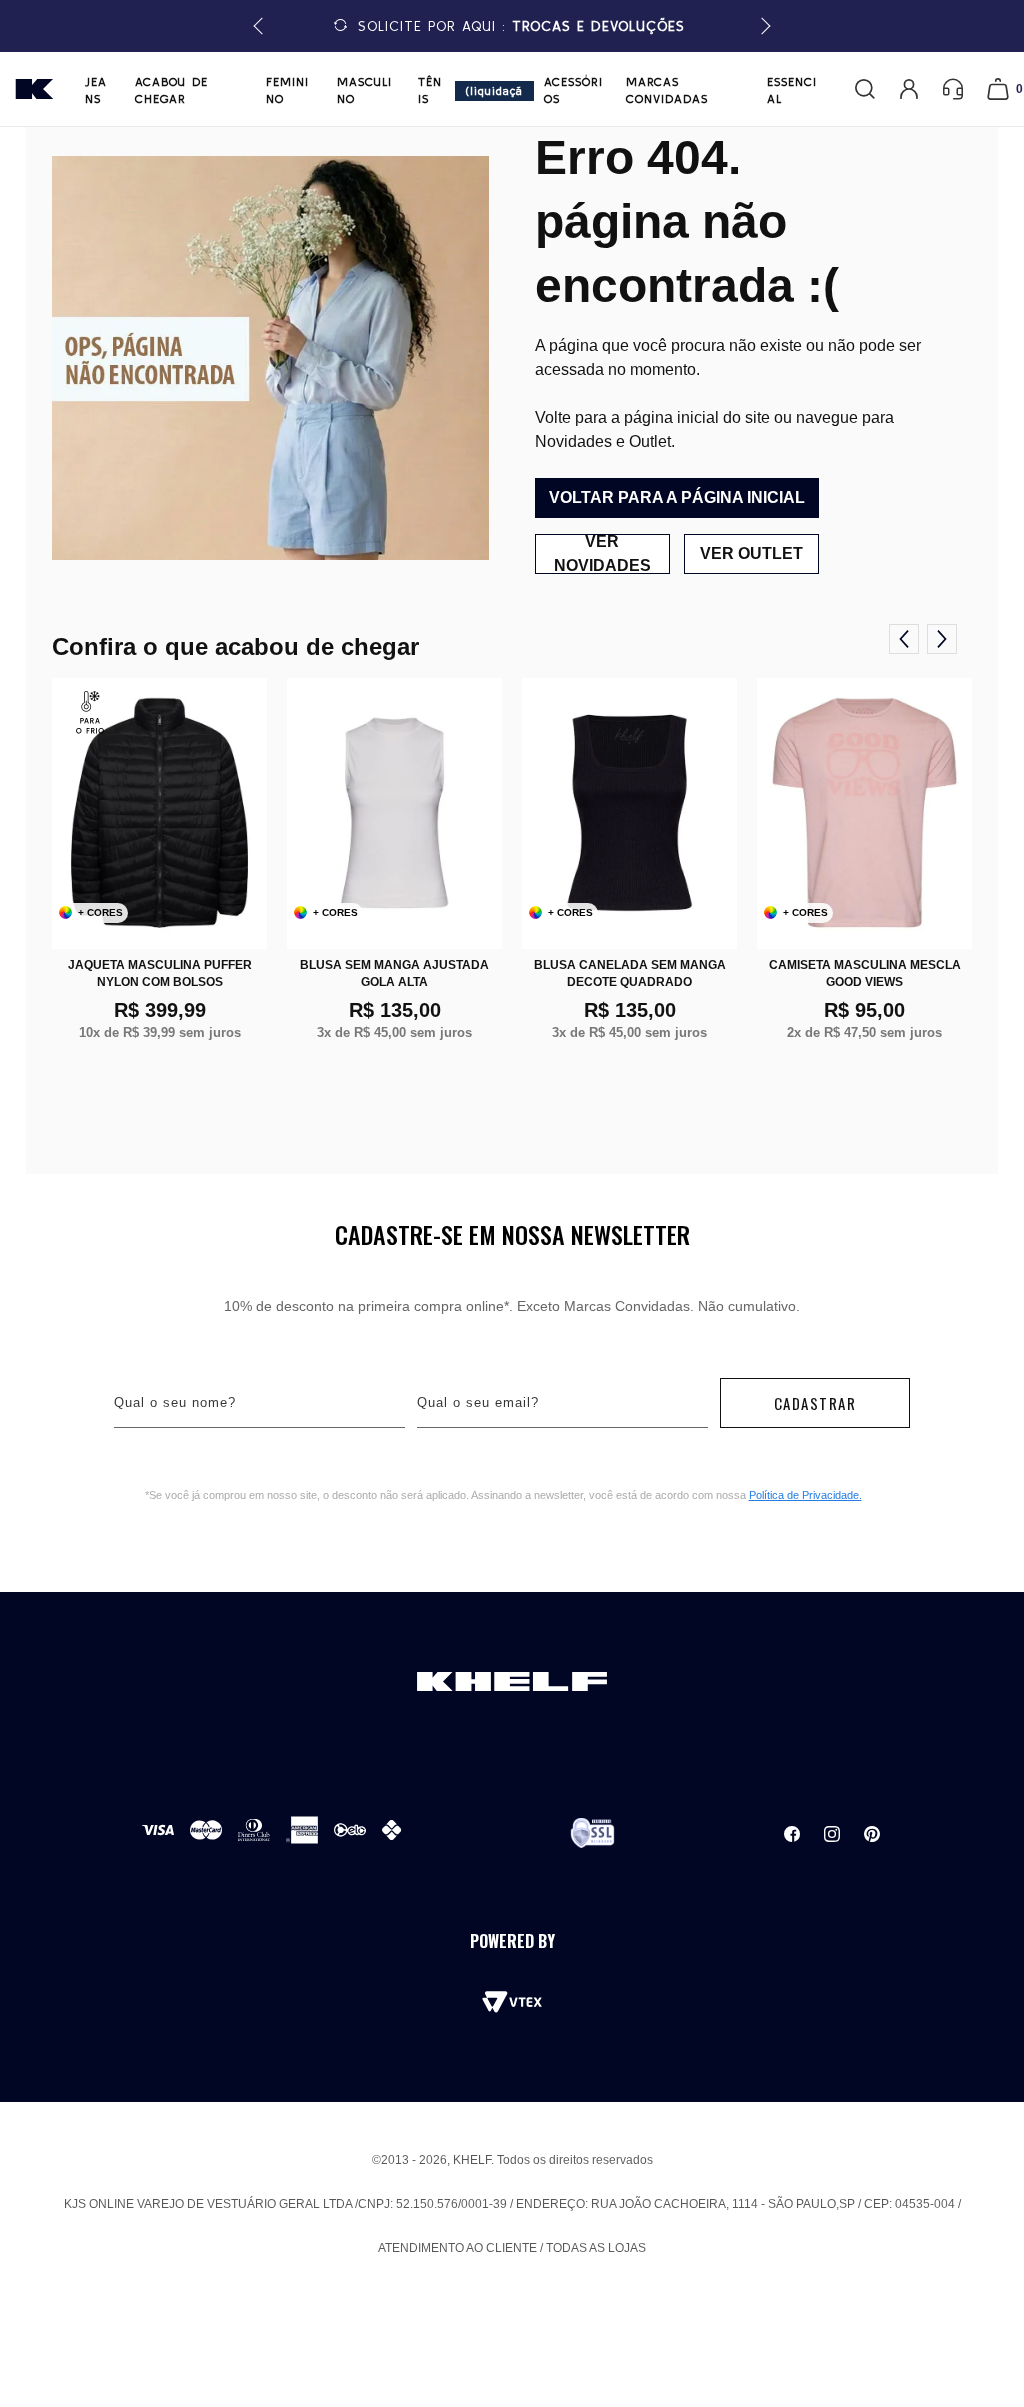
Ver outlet (751, 553)
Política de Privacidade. (805, 1495)
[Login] (909, 89)
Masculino (364, 90)
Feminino (287, 90)
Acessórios (573, 90)
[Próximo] (942, 639)
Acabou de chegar (171, 90)
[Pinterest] (872, 1834)
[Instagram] (832, 1834)
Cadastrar (815, 1403)
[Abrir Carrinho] (998, 89)
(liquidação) (494, 92)
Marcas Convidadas (667, 90)
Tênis (430, 90)
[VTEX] (512, 2002)
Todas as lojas (596, 2248)
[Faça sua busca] (865, 89)
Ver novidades (602, 554)
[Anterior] (904, 639)
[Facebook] (792, 1834)
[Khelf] (34, 89)
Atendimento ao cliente (457, 2248)
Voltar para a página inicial (677, 497)
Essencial (792, 90)
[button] (762, 26)
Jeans (96, 90)
